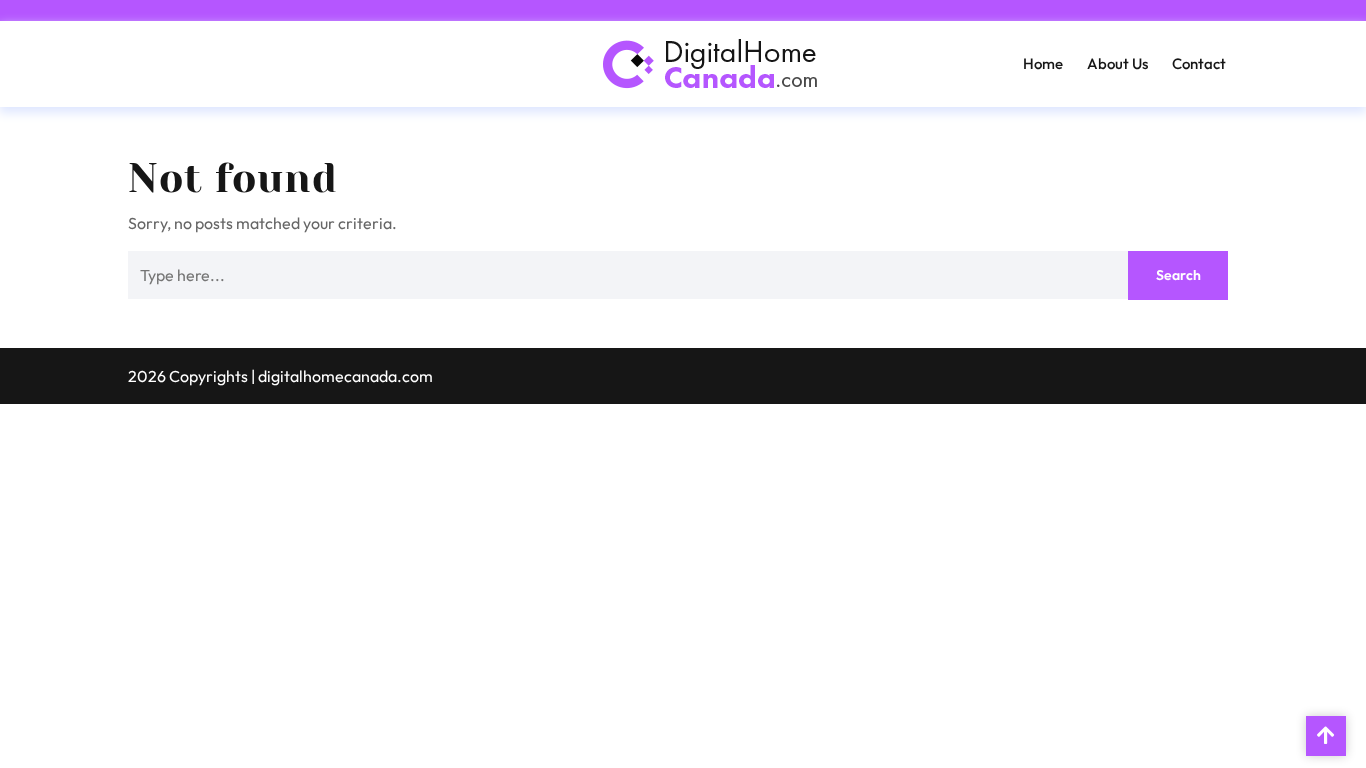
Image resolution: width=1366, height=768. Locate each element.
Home (1043, 63)
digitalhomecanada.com (345, 376)
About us (1117, 63)
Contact (1199, 63)
